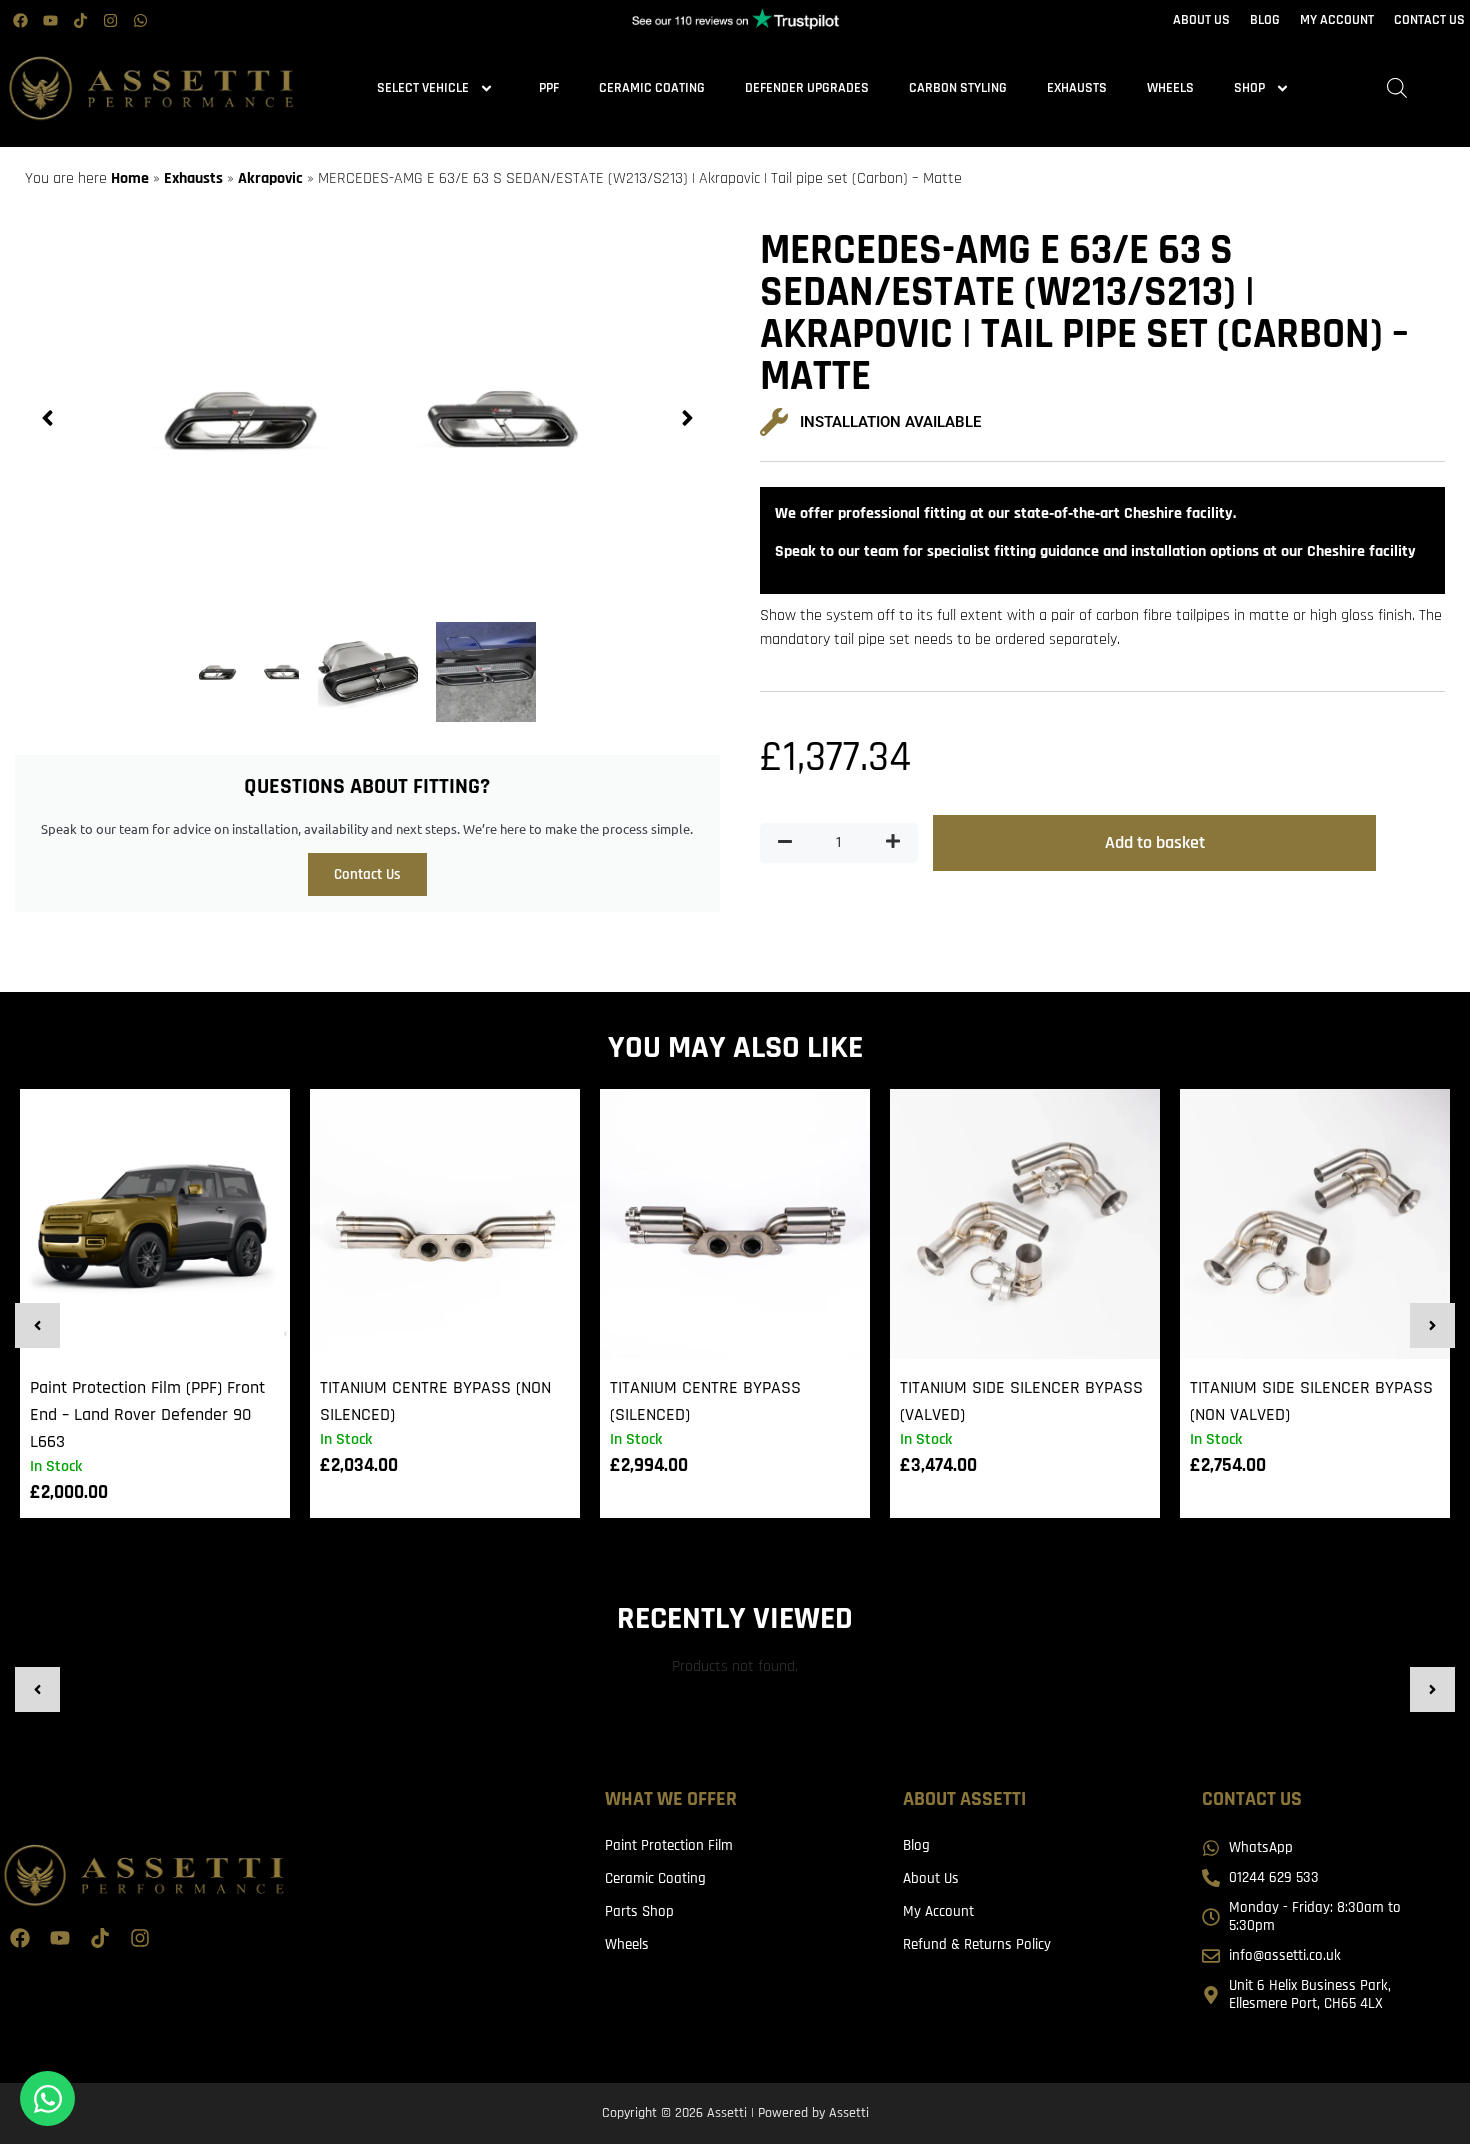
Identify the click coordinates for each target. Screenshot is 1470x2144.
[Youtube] (50, 20)
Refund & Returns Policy (977, 1944)
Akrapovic (270, 178)
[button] (47, 418)
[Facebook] (20, 20)
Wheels (1170, 88)
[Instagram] (110, 20)
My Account (938, 1911)
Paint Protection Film (669, 1845)
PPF (549, 88)
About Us (931, 1878)
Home (130, 178)
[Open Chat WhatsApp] (47, 2098)
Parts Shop (639, 1911)
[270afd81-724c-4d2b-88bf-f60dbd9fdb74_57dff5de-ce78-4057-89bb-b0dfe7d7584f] (367, 418)
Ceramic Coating (652, 88)
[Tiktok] (80, 20)
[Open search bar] (1397, 88)
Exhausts (1077, 88)
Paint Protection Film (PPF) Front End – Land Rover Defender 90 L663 (147, 1414)
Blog (916, 1845)
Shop (1249, 88)
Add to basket (1155, 842)
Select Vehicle (423, 88)
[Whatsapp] (140, 20)
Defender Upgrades (807, 88)
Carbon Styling (958, 88)
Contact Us (367, 874)
